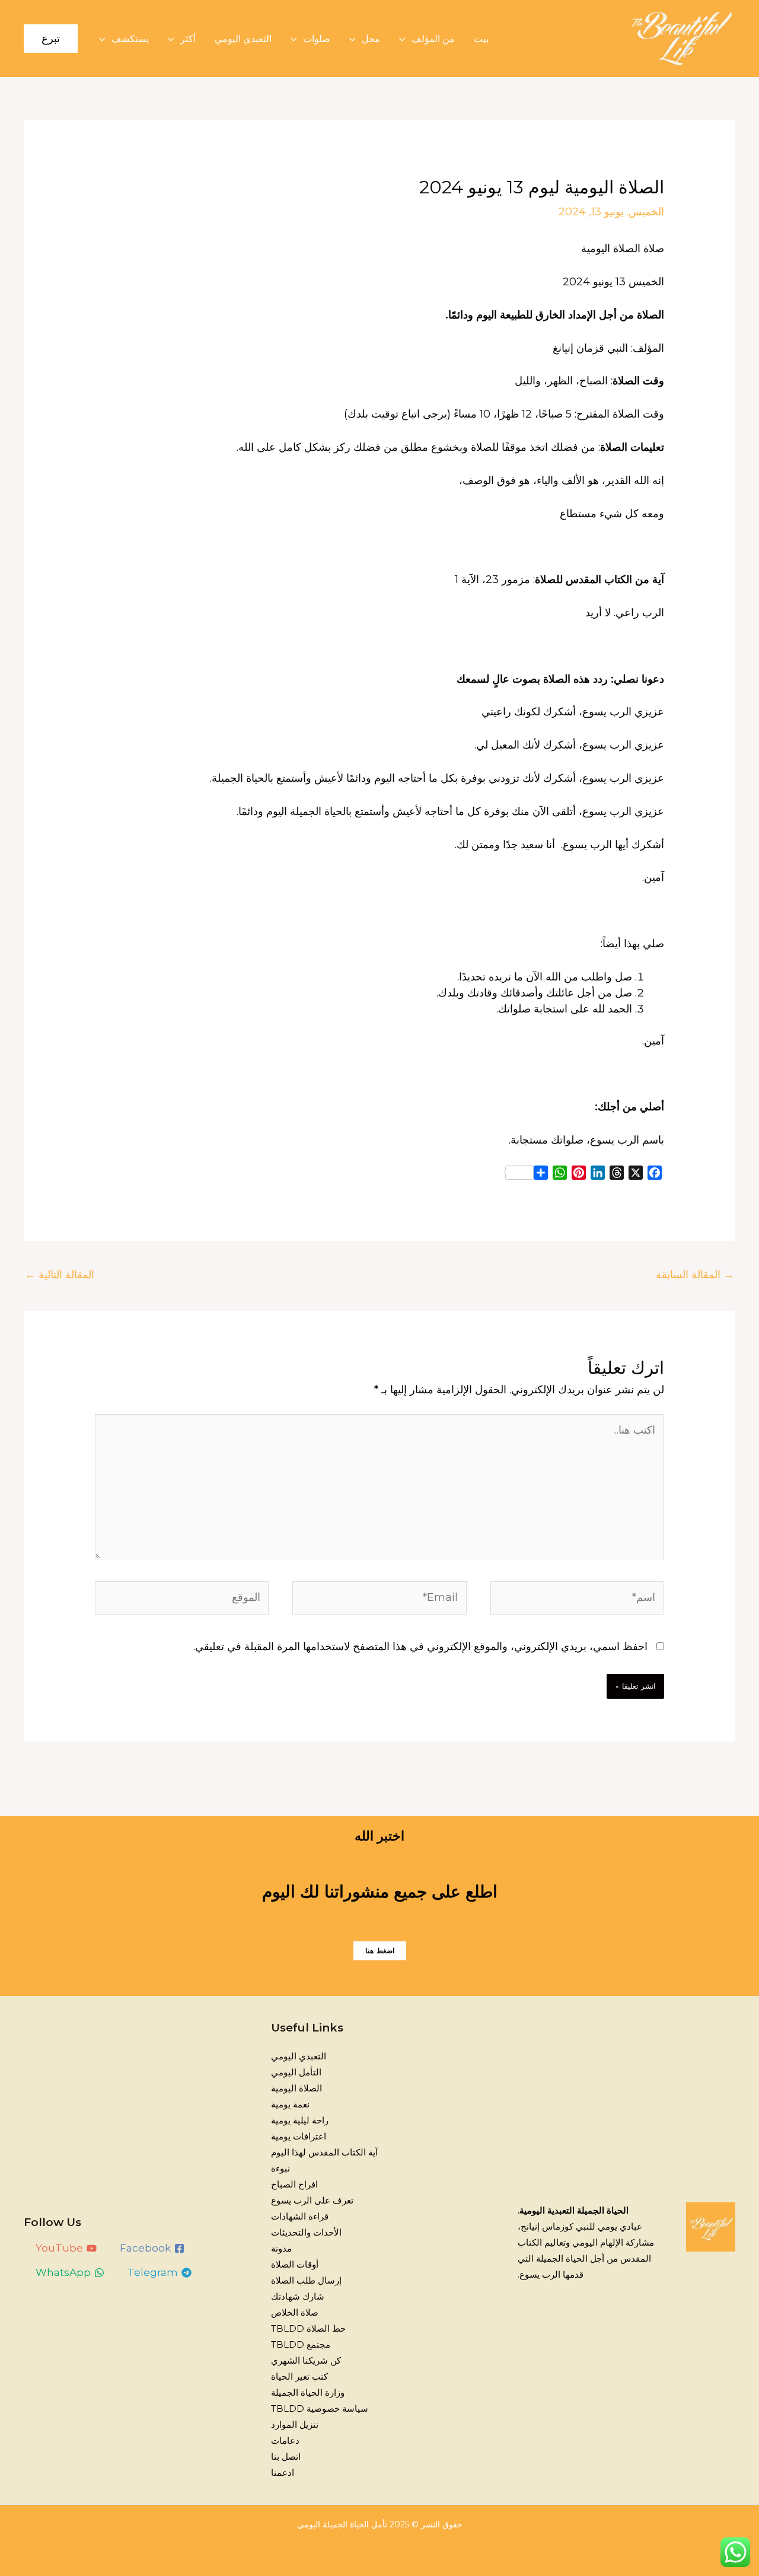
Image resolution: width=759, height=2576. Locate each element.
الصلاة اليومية (296, 2088)
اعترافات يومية (299, 2136)
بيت (481, 39)
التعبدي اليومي (243, 39)
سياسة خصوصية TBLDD (320, 2408)
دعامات (285, 2440)
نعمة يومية (290, 2104)
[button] (51, 39)
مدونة (281, 2248)
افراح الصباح (294, 2184)
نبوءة (280, 2168)
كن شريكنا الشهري (306, 2360)
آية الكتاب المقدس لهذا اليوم (324, 2152)
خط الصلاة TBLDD (308, 2328)
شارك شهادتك (298, 2296)
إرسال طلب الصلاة (306, 2280)
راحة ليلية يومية (300, 2120)
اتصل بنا (286, 2456)
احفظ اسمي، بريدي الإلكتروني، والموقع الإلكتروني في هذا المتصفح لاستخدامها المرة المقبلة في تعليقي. (420, 1647)
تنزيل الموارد (295, 2424)
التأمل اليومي (296, 2072)
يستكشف (130, 39)
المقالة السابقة (695, 1275)
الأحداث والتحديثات (306, 2232)
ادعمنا (283, 2472)
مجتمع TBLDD (301, 2344)
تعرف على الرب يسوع (312, 2200)
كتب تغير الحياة (299, 2376)
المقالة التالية (60, 1275)
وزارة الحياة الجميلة (308, 2392)
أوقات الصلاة (295, 2264)
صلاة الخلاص (295, 2312)
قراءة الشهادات (300, 2216)
